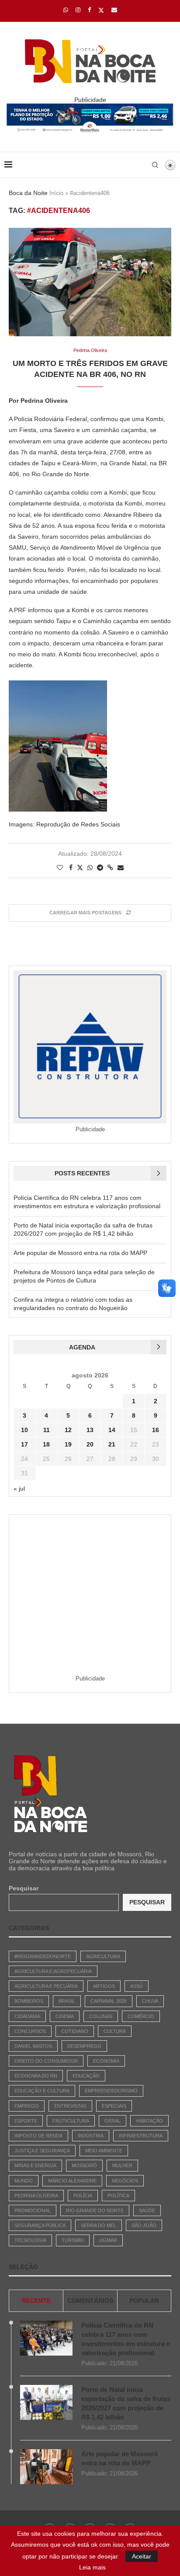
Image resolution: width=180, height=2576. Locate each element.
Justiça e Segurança (42, 2151)
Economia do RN (36, 2076)
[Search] (155, 165)
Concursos (30, 2031)
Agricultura (103, 1956)
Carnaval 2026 (109, 2001)
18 (46, 1444)
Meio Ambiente (104, 2151)
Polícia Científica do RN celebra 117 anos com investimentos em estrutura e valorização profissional (126, 2339)
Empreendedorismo (111, 2091)
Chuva (150, 2001)
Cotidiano (75, 2031)
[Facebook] (89, 10)
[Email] (114, 10)
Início (56, 193)
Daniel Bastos (33, 2046)
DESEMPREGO (84, 2046)
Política (118, 2196)
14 (112, 1430)
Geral (112, 2121)
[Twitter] (101, 10)
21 (112, 1444)
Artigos (104, 1986)
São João (144, 2225)
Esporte (26, 2121)
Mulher (122, 2165)
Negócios (125, 2181)
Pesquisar (24, 1888)
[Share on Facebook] (71, 868)
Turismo (73, 2240)
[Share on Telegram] (100, 868)
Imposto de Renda (38, 2136)
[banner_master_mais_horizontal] (90, 107)
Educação (86, 2076)
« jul (19, 1488)
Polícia (83, 2196)
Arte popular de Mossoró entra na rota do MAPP (80, 1253)
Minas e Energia (35, 2165)
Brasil (67, 2001)
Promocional (33, 2210)
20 (90, 1444)
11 (47, 1430)
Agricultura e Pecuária (46, 1986)
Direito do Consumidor (46, 2061)
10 (24, 1430)
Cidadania (27, 2016)
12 (68, 1430)
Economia (106, 2061)
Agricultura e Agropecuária (53, 1971)
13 (90, 1430)
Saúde (147, 2210)
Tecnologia (30, 2240)
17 (24, 1444)
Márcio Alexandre (72, 2181)
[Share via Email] (121, 868)
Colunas (101, 2016)
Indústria (91, 2136)
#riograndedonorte (43, 1956)
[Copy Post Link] (110, 868)
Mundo (24, 2181)
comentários (90, 2301)
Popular (144, 2301)
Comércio (141, 2016)
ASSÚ (137, 1986)
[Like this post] (60, 868)
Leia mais (92, 2567)
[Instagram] (78, 10)
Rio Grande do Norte (95, 2210)
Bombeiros (29, 2001)
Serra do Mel (99, 2225)
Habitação (149, 2121)
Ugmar (108, 2240)
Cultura (115, 2031)
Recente (36, 2301)
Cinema (65, 2016)
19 (68, 1444)
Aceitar (142, 2556)
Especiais (114, 2106)
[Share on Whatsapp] (90, 868)
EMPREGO (27, 2106)
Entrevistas (70, 2106)
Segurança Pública (40, 2225)
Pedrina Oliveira (36, 2196)
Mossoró (84, 2165)
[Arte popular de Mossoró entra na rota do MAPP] (46, 2467)
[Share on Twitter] (80, 867)
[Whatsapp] (66, 10)
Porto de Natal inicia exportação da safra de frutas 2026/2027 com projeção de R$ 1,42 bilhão (126, 2403)
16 (156, 1430)
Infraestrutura (141, 2136)
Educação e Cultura (42, 2091)
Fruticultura (71, 2121)
